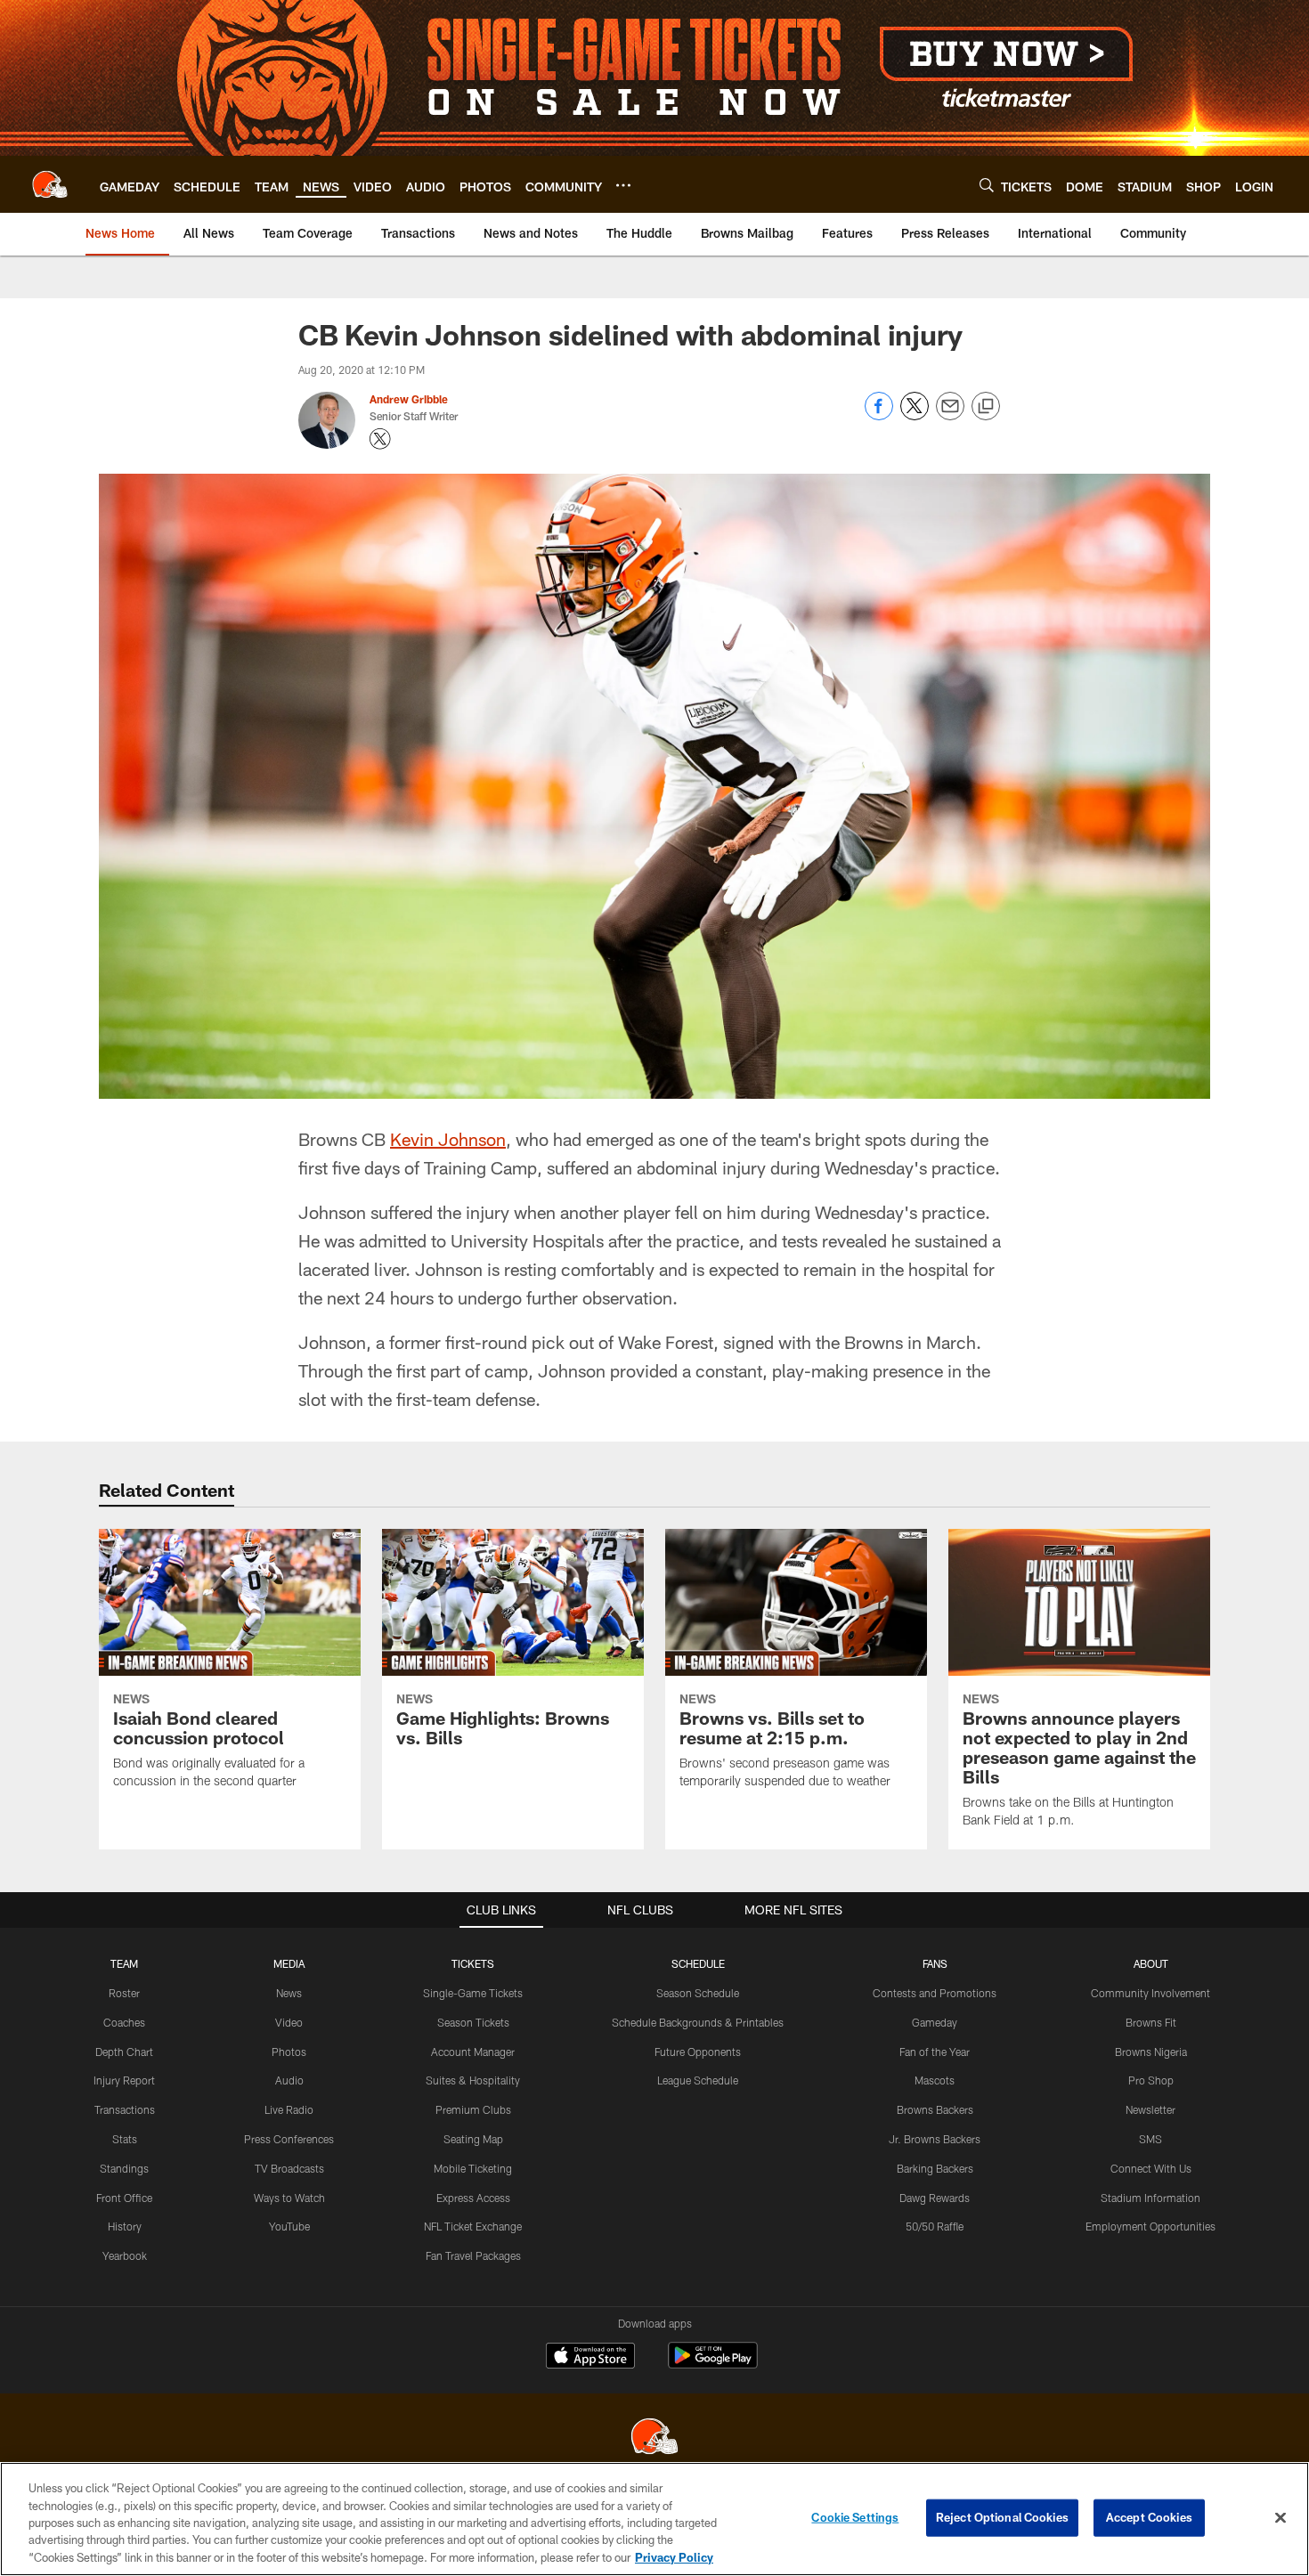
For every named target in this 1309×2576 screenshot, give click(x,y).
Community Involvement (1150, 1993)
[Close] (1281, 2518)
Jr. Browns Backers (935, 2139)
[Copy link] (986, 407)
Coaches (124, 2022)
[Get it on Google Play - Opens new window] (713, 2365)
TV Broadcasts (289, 2168)
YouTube (289, 2226)
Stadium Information (1150, 2198)
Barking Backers (935, 2168)
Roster (124, 1993)
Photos (289, 2052)
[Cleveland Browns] (654, 2438)
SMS (1150, 2139)
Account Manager (473, 2052)
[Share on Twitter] (915, 415)
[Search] (987, 185)
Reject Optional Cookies (1002, 2517)
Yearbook (125, 2255)
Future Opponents (698, 2052)
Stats (125, 2139)
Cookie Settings (855, 2517)
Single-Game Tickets (473, 1993)
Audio (289, 2080)
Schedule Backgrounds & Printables (698, 2022)
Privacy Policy (674, 2557)
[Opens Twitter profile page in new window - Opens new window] (380, 439)
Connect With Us (1151, 2168)
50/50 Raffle (935, 2226)
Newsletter (1150, 2109)
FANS (935, 1963)
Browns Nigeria (1151, 2052)
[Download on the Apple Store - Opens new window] (590, 2358)
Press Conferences (289, 2139)
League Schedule (698, 2080)
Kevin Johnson (448, 1139)
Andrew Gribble (409, 399)
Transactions (125, 2109)
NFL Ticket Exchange (473, 2226)
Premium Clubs (473, 2109)
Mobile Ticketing (473, 2168)
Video (289, 2022)
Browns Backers (935, 2109)
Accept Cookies (1149, 2517)
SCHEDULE (698, 1963)
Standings (124, 2168)
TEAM (124, 1963)
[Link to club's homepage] (50, 184)
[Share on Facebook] (879, 415)
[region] (654, 2519)
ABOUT (1151, 1963)
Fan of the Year (935, 2052)
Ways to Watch (289, 2198)
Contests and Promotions (935, 1993)
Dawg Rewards (935, 2198)
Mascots (935, 2080)
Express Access (473, 2198)
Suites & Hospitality (473, 2080)
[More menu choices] (623, 185)
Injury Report (124, 2080)
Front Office (124, 2198)
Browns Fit (1151, 2022)
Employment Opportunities (1150, 2226)
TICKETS (473, 1963)
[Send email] (950, 415)
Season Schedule (698, 1993)
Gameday (935, 2022)
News (289, 1993)
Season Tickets (473, 2022)
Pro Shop (1151, 2080)
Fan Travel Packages (473, 2255)
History (125, 2226)
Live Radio (289, 2109)
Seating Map (473, 2139)
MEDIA (289, 1963)
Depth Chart (124, 2052)
